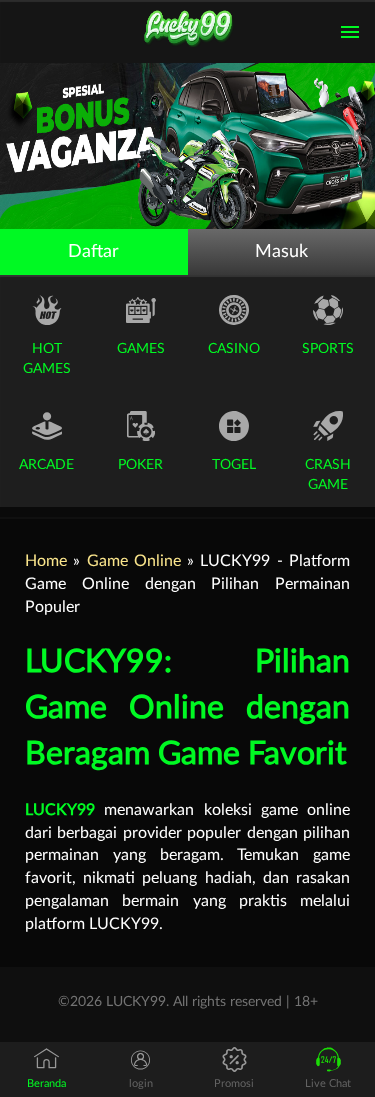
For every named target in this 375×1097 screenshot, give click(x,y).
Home (46, 561)
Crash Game (328, 475)
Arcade (46, 465)
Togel (234, 465)
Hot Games (47, 359)
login (141, 1083)
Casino (234, 349)
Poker (140, 465)
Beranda (46, 1083)
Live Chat (328, 1083)
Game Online (134, 561)
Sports (328, 349)
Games (141, 349)
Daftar (93, 252)
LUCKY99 (60, 810)
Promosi (234, 1083)
